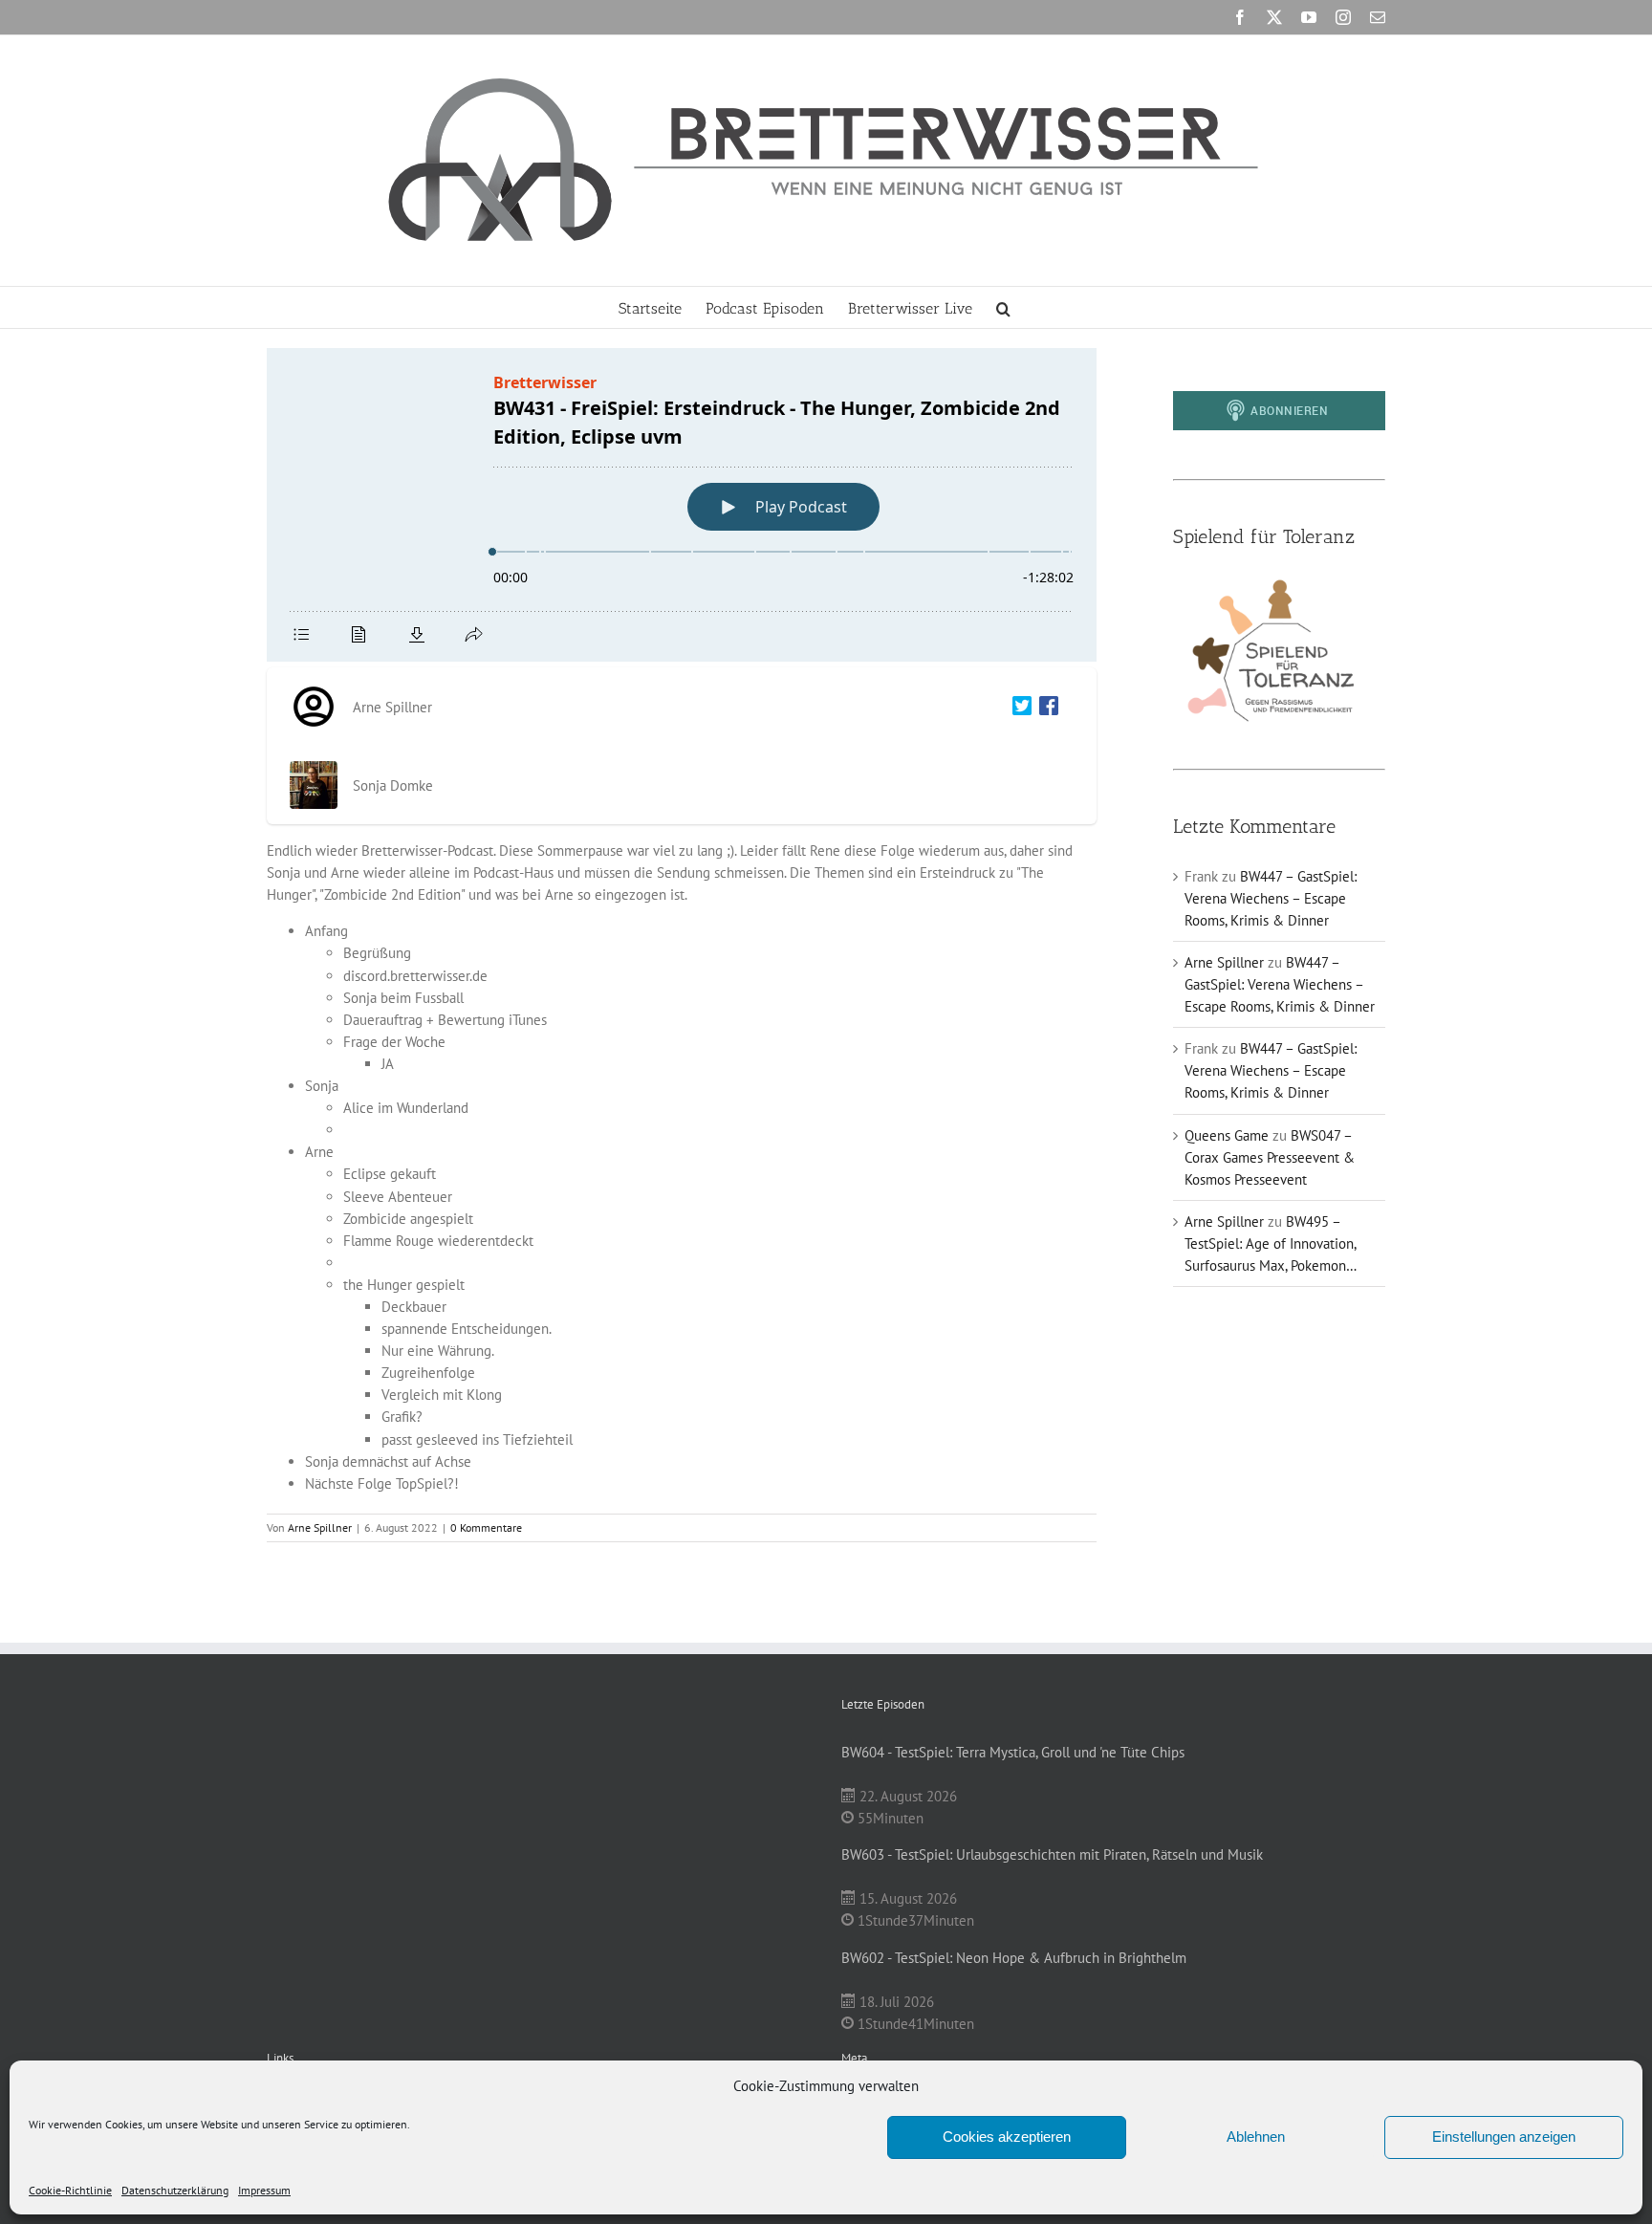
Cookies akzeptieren (1007, 2137)
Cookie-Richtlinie (70, 2190)
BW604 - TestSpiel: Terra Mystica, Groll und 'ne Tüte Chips (1013, 1752)
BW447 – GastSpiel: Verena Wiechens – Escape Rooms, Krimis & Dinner (1271, 898)
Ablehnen (1256, 2137)
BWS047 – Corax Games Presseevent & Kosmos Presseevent (1270, 1157)
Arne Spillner (320, 1527)
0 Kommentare (486, 1527)
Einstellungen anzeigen (1504, 2137)
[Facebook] (1045, 707)
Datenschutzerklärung (175, 2190)
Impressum (264, 2190)
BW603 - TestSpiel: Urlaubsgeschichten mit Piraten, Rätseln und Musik (1052, 1854)
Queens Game (1227, 1135)
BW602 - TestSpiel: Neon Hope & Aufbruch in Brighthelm (1014, 1958)
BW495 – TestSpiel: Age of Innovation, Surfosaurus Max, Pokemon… (1271, 1243)
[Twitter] (1018, 707)
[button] (1003, 307)
